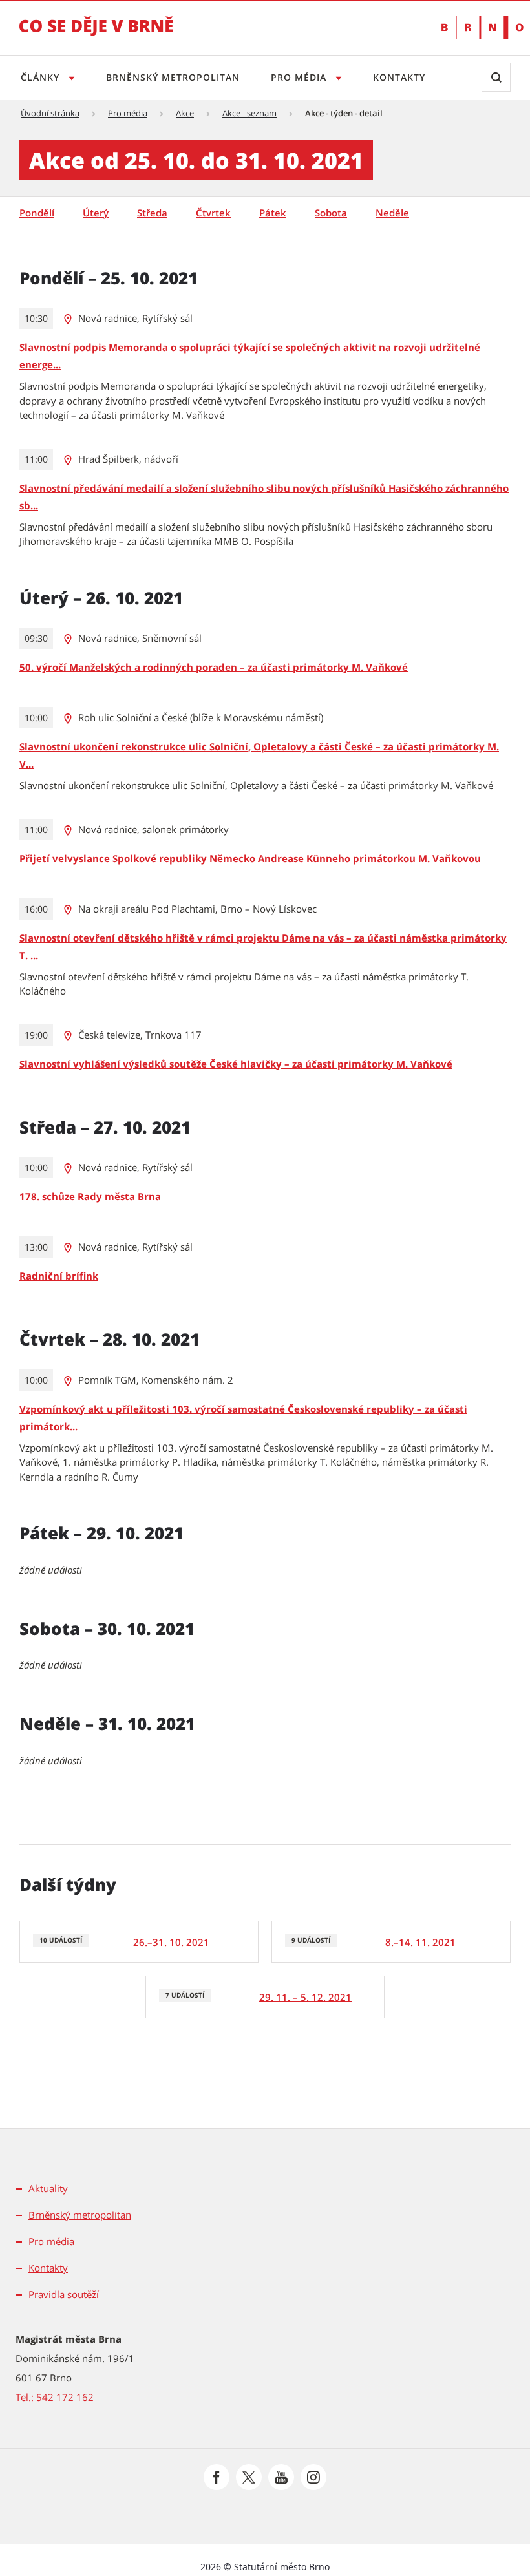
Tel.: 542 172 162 (55, 2397)
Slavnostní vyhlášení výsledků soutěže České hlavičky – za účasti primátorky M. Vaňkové (236, 1064)
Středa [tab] (152, 213)
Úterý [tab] (96, 213)
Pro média (300, 77)
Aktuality (48, 2188)
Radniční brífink (59, 1276)
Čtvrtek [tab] (213, 213)
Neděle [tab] (392, 213)
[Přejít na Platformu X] (249, 2477)
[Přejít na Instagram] (313, 2477)
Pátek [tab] (273, 213)
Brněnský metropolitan (173, 77)
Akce (185, 113)
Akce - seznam (249, 113)
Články (42, 77)
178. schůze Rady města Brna (90, 1196)
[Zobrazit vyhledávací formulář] (496, 77)
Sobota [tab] (331, 213)
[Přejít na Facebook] (217, 2477)
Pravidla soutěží (64, 2294)
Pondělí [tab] (37, 213)
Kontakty (399, 77)
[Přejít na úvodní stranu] (96, 35)
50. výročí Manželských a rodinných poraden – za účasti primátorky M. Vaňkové (214, 667)
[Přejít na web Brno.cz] (476, 27)
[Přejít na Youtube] (281, 2477)
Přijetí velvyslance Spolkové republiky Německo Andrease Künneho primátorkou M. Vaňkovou (250, 858)
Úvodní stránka (50, 113)
